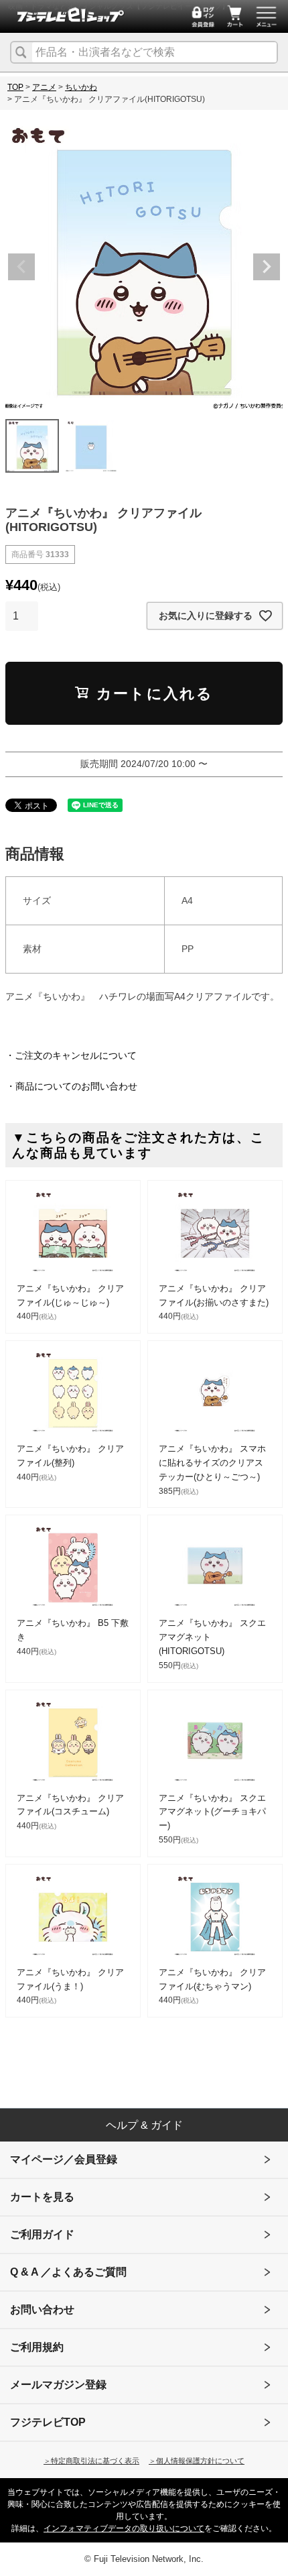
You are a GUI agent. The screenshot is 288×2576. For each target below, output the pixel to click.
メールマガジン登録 (58, 2385)
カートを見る (42, 2197)
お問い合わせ (42, 2309)
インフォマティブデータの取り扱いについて (124, 2528)
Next (267, 267)
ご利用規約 (37, 2347)
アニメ (44, 87)
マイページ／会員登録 (64, 2159)
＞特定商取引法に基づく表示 (91, 2461)
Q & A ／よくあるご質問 (68, 2272)
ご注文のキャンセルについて (76, 1055)
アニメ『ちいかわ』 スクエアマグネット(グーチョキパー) (212, 1812)
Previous (21, 267)
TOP (15, 87)
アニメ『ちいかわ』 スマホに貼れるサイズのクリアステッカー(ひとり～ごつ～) (212, 1463)
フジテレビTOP (48, 2422)
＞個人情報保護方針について (197, 2461)
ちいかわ (81, 87)
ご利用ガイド (42, 2234)
